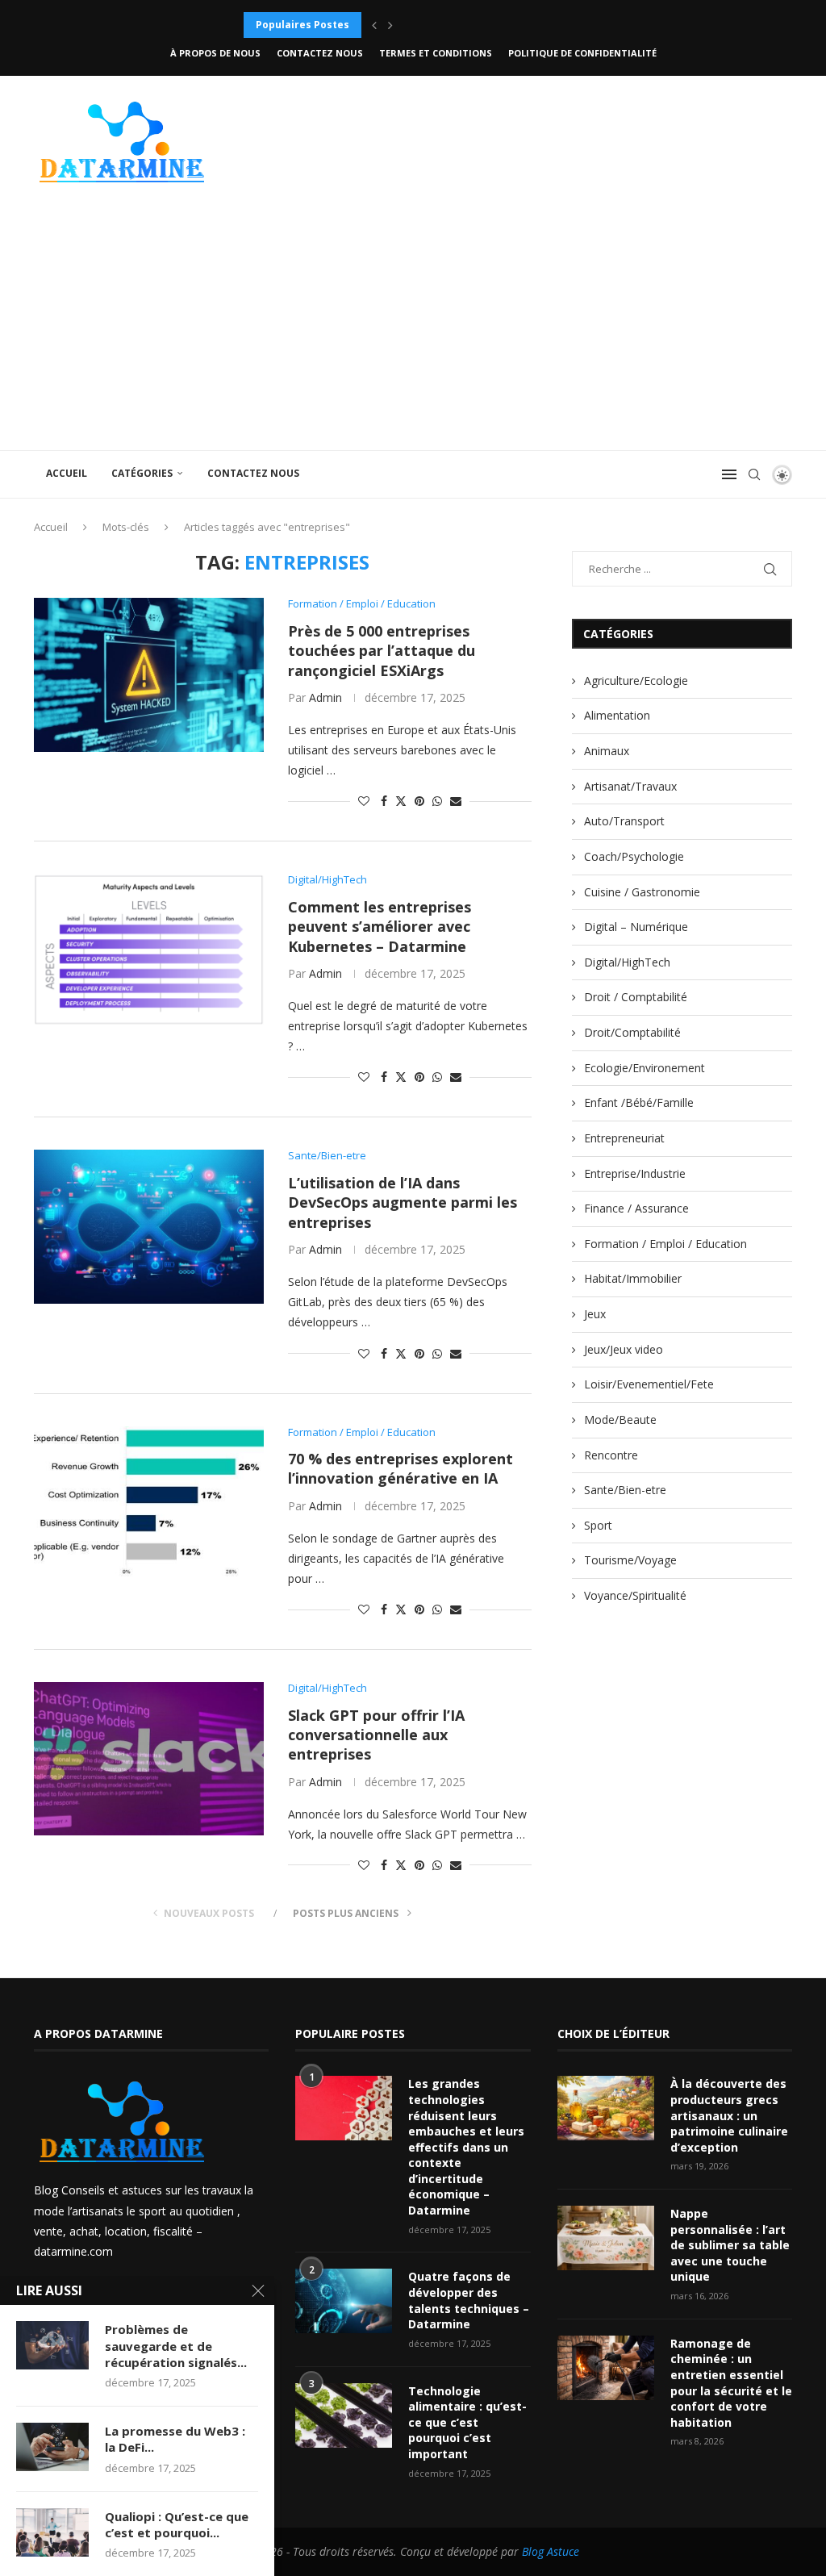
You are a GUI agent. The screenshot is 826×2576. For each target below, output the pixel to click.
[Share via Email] (456, 801)
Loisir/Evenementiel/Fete (649, 1384)
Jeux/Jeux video (624, 1349)
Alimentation (617, 715)
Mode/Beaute (620, 1420)
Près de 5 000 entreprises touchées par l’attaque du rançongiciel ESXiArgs (382, 651)
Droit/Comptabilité (632, 1032)
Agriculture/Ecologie (636, 681)
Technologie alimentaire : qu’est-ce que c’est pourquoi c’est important (467, 2422)
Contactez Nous (253, 473)
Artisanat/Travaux (630, 786)
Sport (598, 1525)
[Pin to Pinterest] (419, 801)
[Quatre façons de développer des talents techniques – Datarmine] (344, 2301)
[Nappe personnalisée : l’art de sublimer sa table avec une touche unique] (606, 2238)
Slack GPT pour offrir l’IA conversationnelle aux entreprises (376, 1735)
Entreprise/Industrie (635, 1173)
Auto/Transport (624, 821)
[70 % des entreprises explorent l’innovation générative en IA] (149, 1503)
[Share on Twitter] (401, 801)
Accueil (67, 473)
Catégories (142, 473)
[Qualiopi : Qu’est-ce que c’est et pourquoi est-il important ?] (52, 2532)
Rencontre (611, 1455)
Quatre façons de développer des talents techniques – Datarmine (469, 2300)
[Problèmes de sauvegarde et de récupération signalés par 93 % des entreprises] (52, 2345)
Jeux (595, 1314)
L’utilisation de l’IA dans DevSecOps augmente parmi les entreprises (403, 1202)
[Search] (754, 474)
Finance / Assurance (636, 1208)
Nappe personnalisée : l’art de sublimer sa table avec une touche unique (730, 2245)
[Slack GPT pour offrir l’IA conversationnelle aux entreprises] (149, 1759)
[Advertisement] (413, 329)
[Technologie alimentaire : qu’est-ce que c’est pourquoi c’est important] (344, 2415)
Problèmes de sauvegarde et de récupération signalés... (176, 2346)
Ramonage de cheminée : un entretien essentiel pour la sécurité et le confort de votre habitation (731, 2383)
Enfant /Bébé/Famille (639, 1102)
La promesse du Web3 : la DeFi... (175, 2439)
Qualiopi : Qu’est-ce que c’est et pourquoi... (177, 2524)
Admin (325, 697)
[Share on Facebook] (384, 801)
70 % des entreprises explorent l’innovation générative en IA (400, 1468)
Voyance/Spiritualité (635, 1595)
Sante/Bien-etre (625, 1490)
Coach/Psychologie (634, 856)
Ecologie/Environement (645, 1068)
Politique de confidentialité (582, 53)
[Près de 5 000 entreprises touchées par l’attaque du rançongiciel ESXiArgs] (149, 674)
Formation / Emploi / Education (665, 1244)
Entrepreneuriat (624, 1138)
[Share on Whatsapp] (437, 801)
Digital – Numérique (636, 927)
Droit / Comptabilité (636, 997)
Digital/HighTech (627, 962)
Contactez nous (320, 53)
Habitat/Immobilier (633, 1278)
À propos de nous (215, 53)
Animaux (607, 751)
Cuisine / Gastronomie (642, 892)
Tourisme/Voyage (630, 1560)
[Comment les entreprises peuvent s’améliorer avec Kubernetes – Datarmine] (149, 950)
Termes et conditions (436, 53)
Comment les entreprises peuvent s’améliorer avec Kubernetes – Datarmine (380, 927)
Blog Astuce (551, 2551)
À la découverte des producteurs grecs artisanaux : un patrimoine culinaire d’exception (729, 2115)
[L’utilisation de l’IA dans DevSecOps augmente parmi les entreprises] (149, 1226)
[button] (374, 25)
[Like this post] (364, 801)
